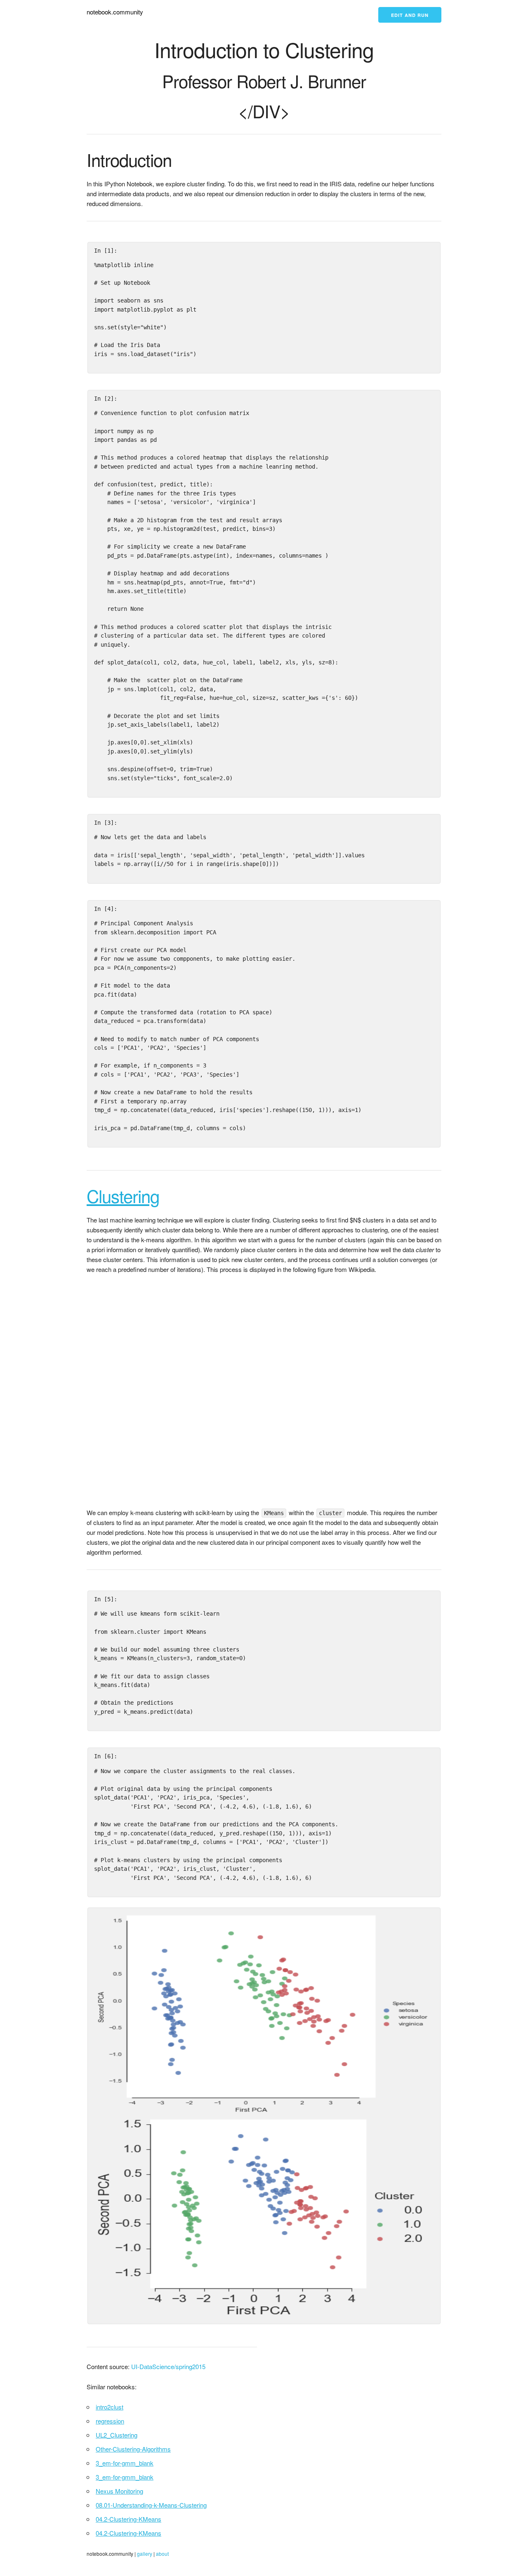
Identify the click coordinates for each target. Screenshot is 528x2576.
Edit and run (410, 15)
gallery (145, 2554)
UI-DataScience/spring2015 (168, 2366)
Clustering (123, 1196)
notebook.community (115, 12)
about (162, 2554)
